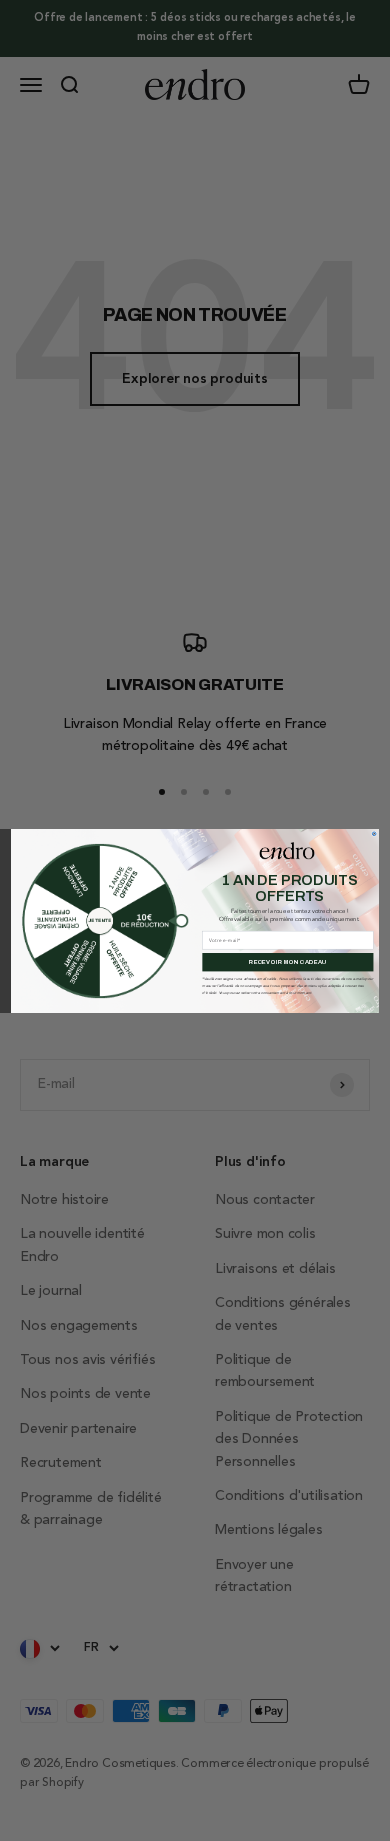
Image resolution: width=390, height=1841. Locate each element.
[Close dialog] (374, 833)
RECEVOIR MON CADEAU (288, 961)
